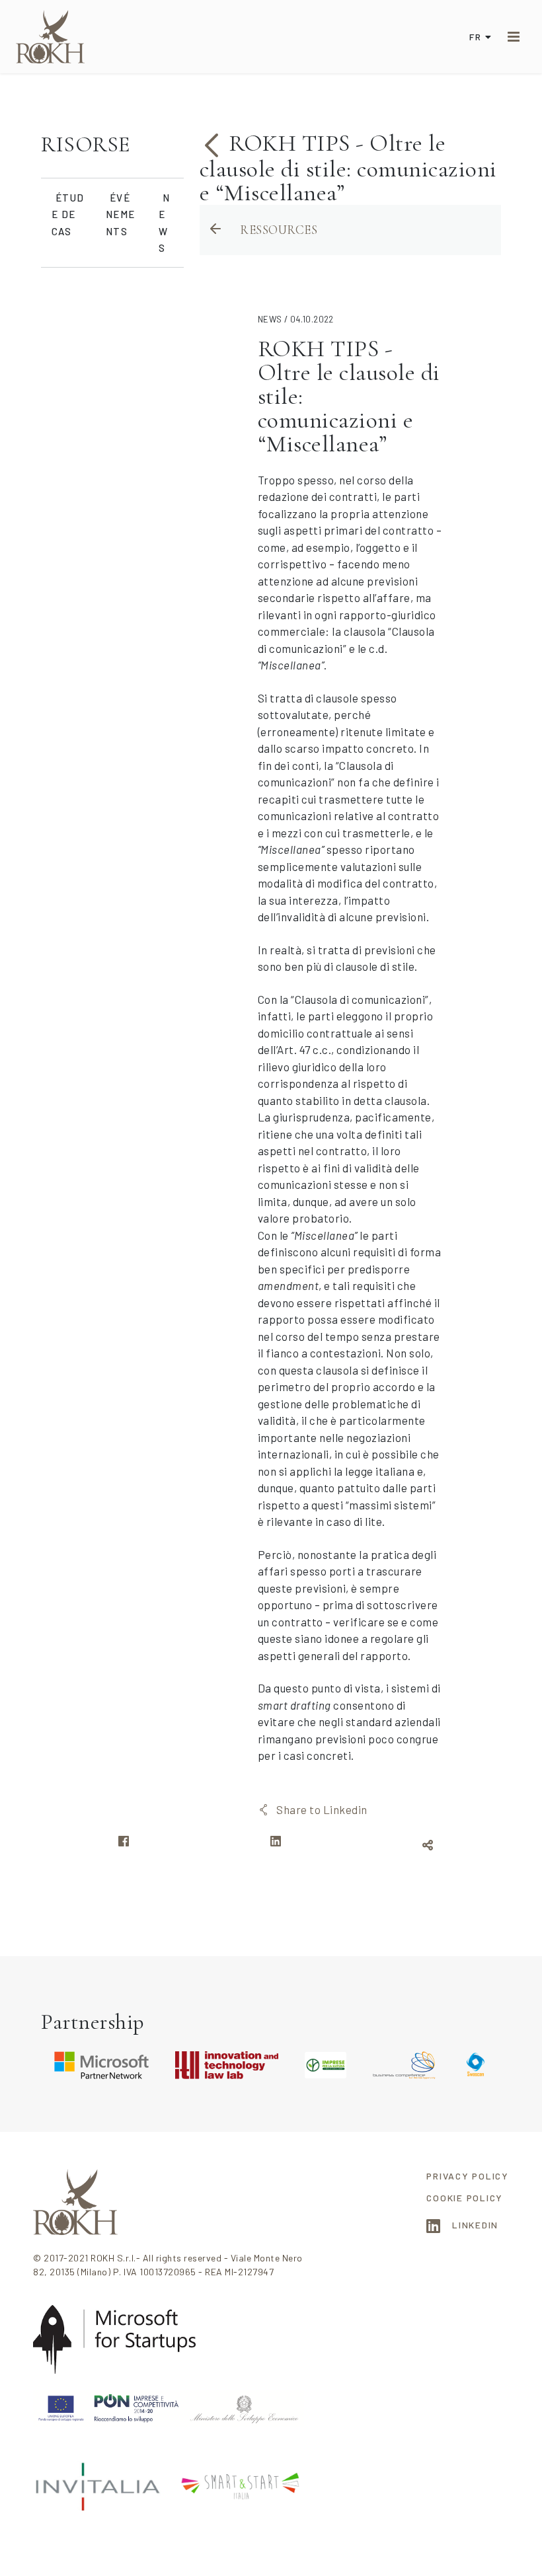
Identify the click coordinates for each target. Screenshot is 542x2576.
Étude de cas (68, 214)
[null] (214, 143)
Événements (120, 214)
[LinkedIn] (276, 1845)
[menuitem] (468, 2176)
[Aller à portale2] (50, 37)
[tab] (112, 145)
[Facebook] (124, 1845)
